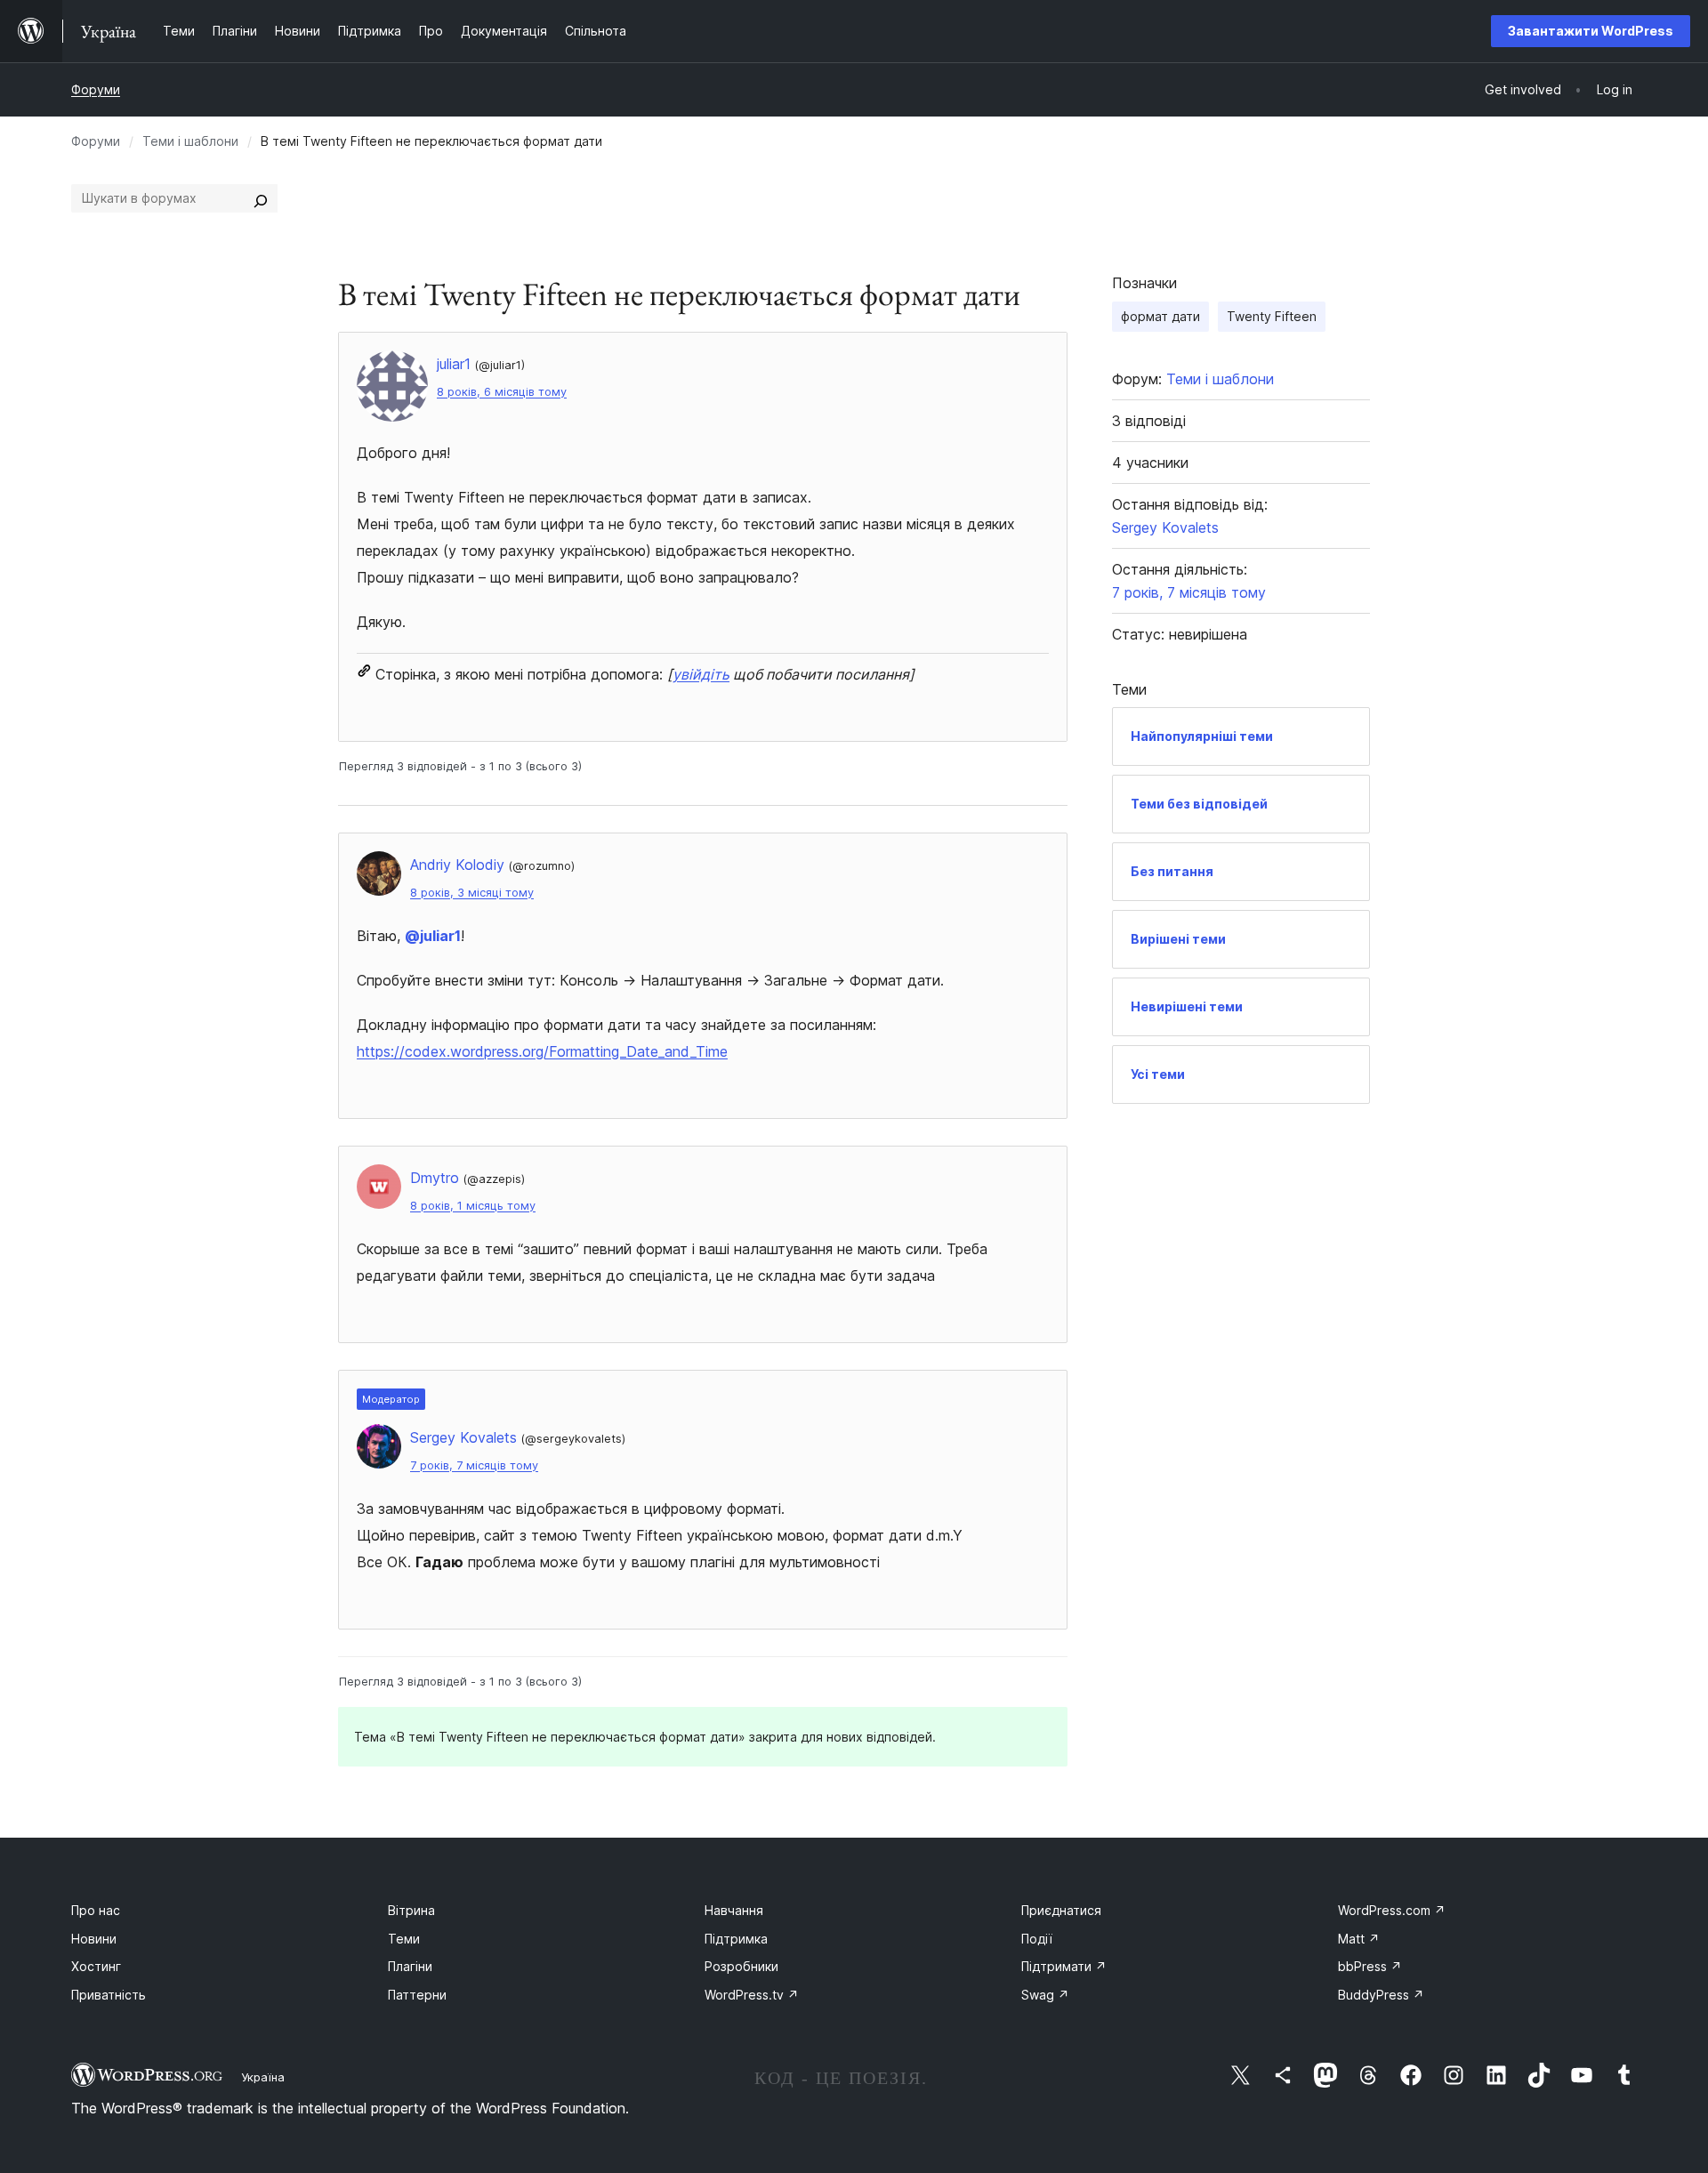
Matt (1359, 1939)
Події (1037, 1939)
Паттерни (417, 1995)
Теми (404, 1939)
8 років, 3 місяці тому (472, 893)
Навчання (734, 1910)
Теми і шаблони (190, 141)
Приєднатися (1061, 1910)
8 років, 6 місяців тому (502, 392)
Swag (1045, 1995)
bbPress (1370, 1966)
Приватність (109, 1995)
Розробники (741, 1966)
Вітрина (411, 1910)
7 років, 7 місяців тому (474, 1465)
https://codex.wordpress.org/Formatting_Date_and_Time (542, 1051)
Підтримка (736, 1939)
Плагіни (410, 1966)
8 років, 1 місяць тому (473, 1206)
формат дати (1160, 316)
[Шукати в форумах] (261, 198)
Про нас (96, 1910)
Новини (94, 1939)
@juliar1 (433, 936)
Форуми (96, 89)
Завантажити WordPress (1591, 31)
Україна (263, 2077)
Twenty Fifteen (1272, 316)
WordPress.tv (752, 1995)
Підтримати (1064, 1966)
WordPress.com (1392, 1910)
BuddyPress (1381, 1995)
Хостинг (96, 1966)
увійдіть (701, 674)
